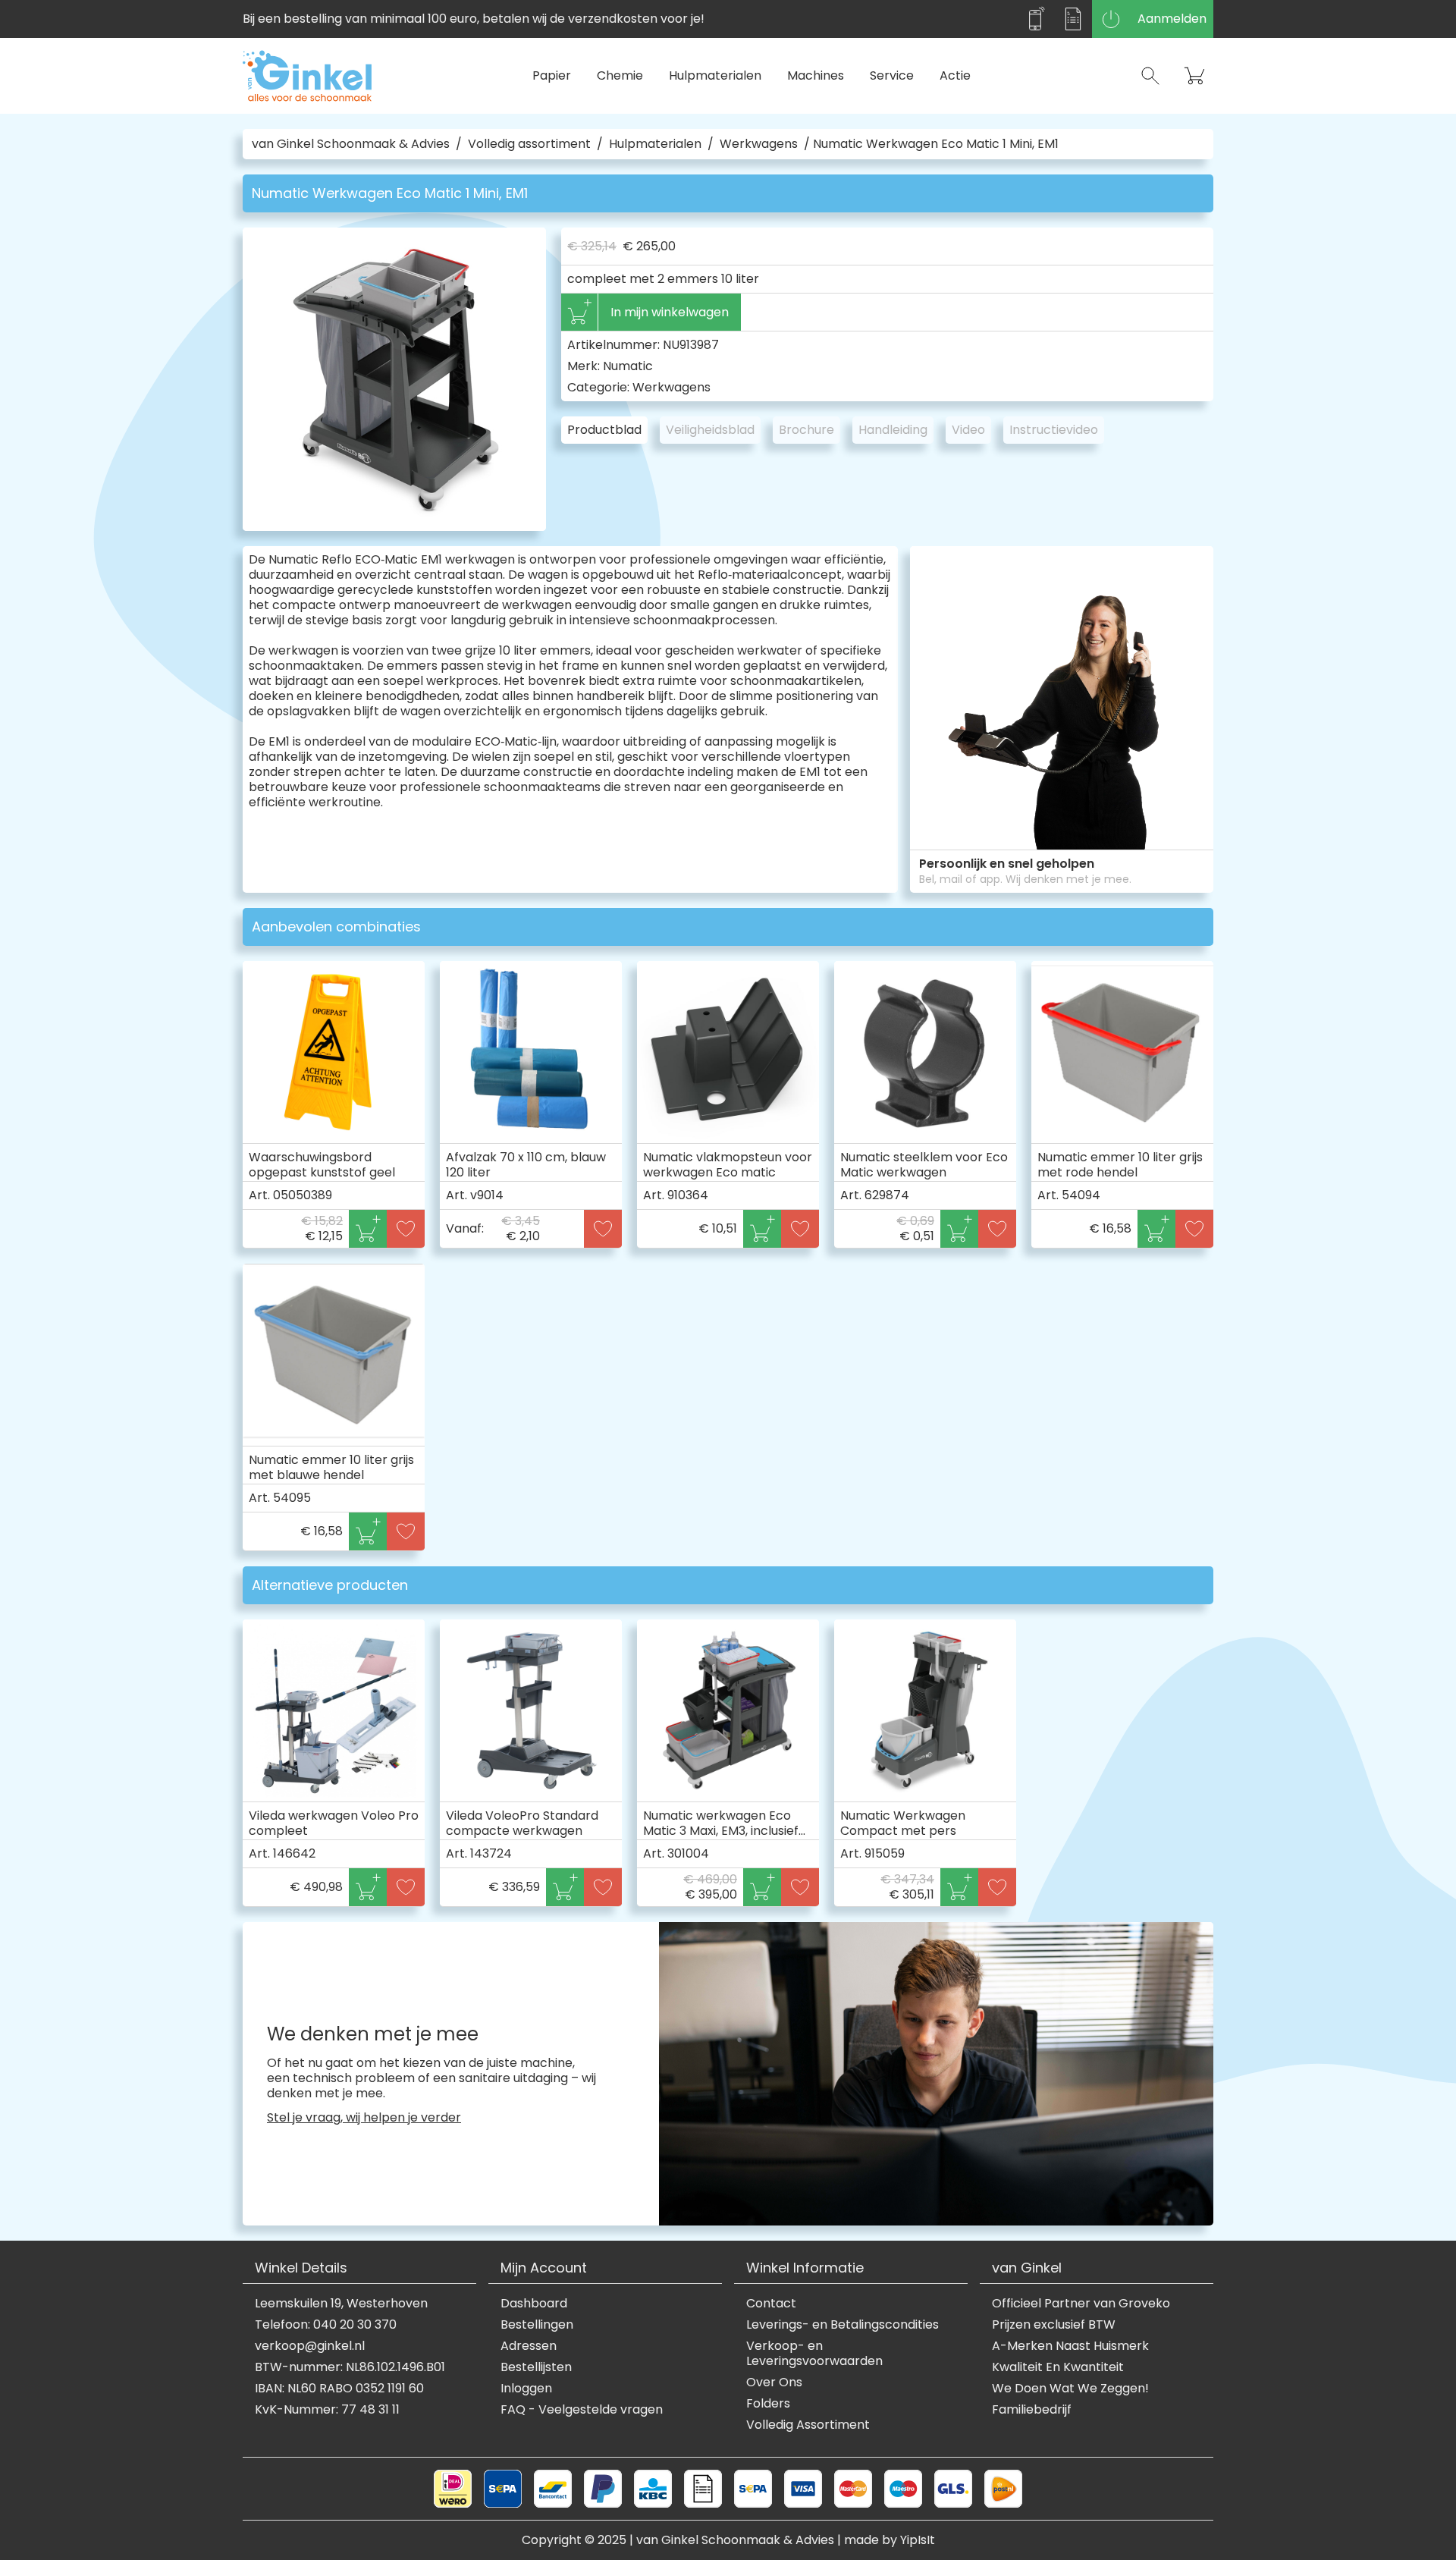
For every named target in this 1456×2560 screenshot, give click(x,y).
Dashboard (534, 2304)
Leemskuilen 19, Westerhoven (341, 2304)
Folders (768, 2404)
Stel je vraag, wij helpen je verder (364, 2118)
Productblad (604, 430)
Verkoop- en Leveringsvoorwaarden (814, 2354)
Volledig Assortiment (808, 2425)
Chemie (620, 75)
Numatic (628, 366)
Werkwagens (759, 144)
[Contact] (1035, 19)
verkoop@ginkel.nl (310, 2346)
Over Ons (774, 2383)
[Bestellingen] (1073, 19)
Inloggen (526, 2389)
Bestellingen (537, 2325)
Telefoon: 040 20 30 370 (326, 2325)
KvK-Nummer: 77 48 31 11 (327, 2410)
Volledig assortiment (529, 144)
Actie (955, 75)
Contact (771, 2304)
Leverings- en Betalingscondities (843, 2325)
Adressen (529, 2346)
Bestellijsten (536, 2367)
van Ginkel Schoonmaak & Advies (351, 144)
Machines (816, 75)
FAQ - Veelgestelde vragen (582, 2410)
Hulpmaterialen (715, 75)
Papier (552, 75)
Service (892, 75)
